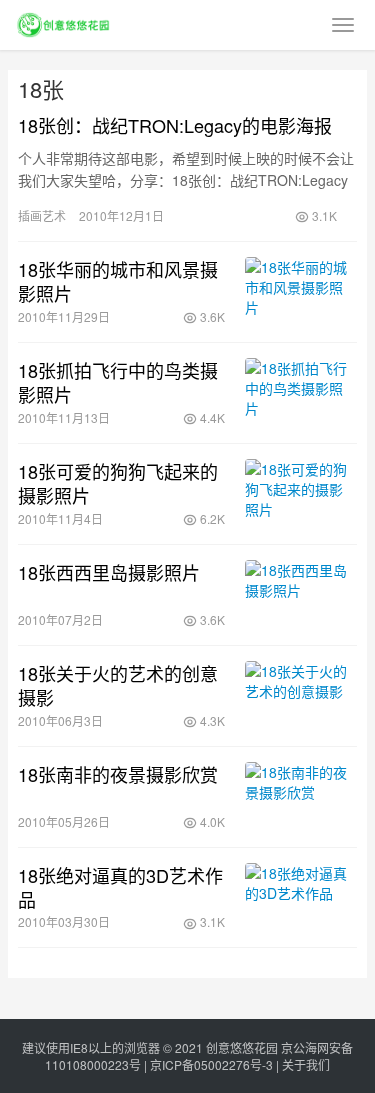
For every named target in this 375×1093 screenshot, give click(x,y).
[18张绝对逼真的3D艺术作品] (301, 898)
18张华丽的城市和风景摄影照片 (118, 281)
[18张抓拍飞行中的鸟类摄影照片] (301, 393)
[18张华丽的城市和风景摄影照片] (301, 292)
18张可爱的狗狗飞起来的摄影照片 (118, 483)
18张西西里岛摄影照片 (109, 572)
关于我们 (306, 1064)
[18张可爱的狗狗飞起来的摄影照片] (301, 494)
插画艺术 (42, 215)
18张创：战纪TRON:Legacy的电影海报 (175, 125)
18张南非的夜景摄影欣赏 (118, 774)
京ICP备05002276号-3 (211, 1064)
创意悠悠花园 (242, 1047)
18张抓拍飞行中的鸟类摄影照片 (118, 382)
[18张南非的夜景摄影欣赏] (301, 797)
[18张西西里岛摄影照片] (301, 595)
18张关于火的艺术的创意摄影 (118, 685)
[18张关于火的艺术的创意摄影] (301, 696)
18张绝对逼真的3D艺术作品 (120, 887)
